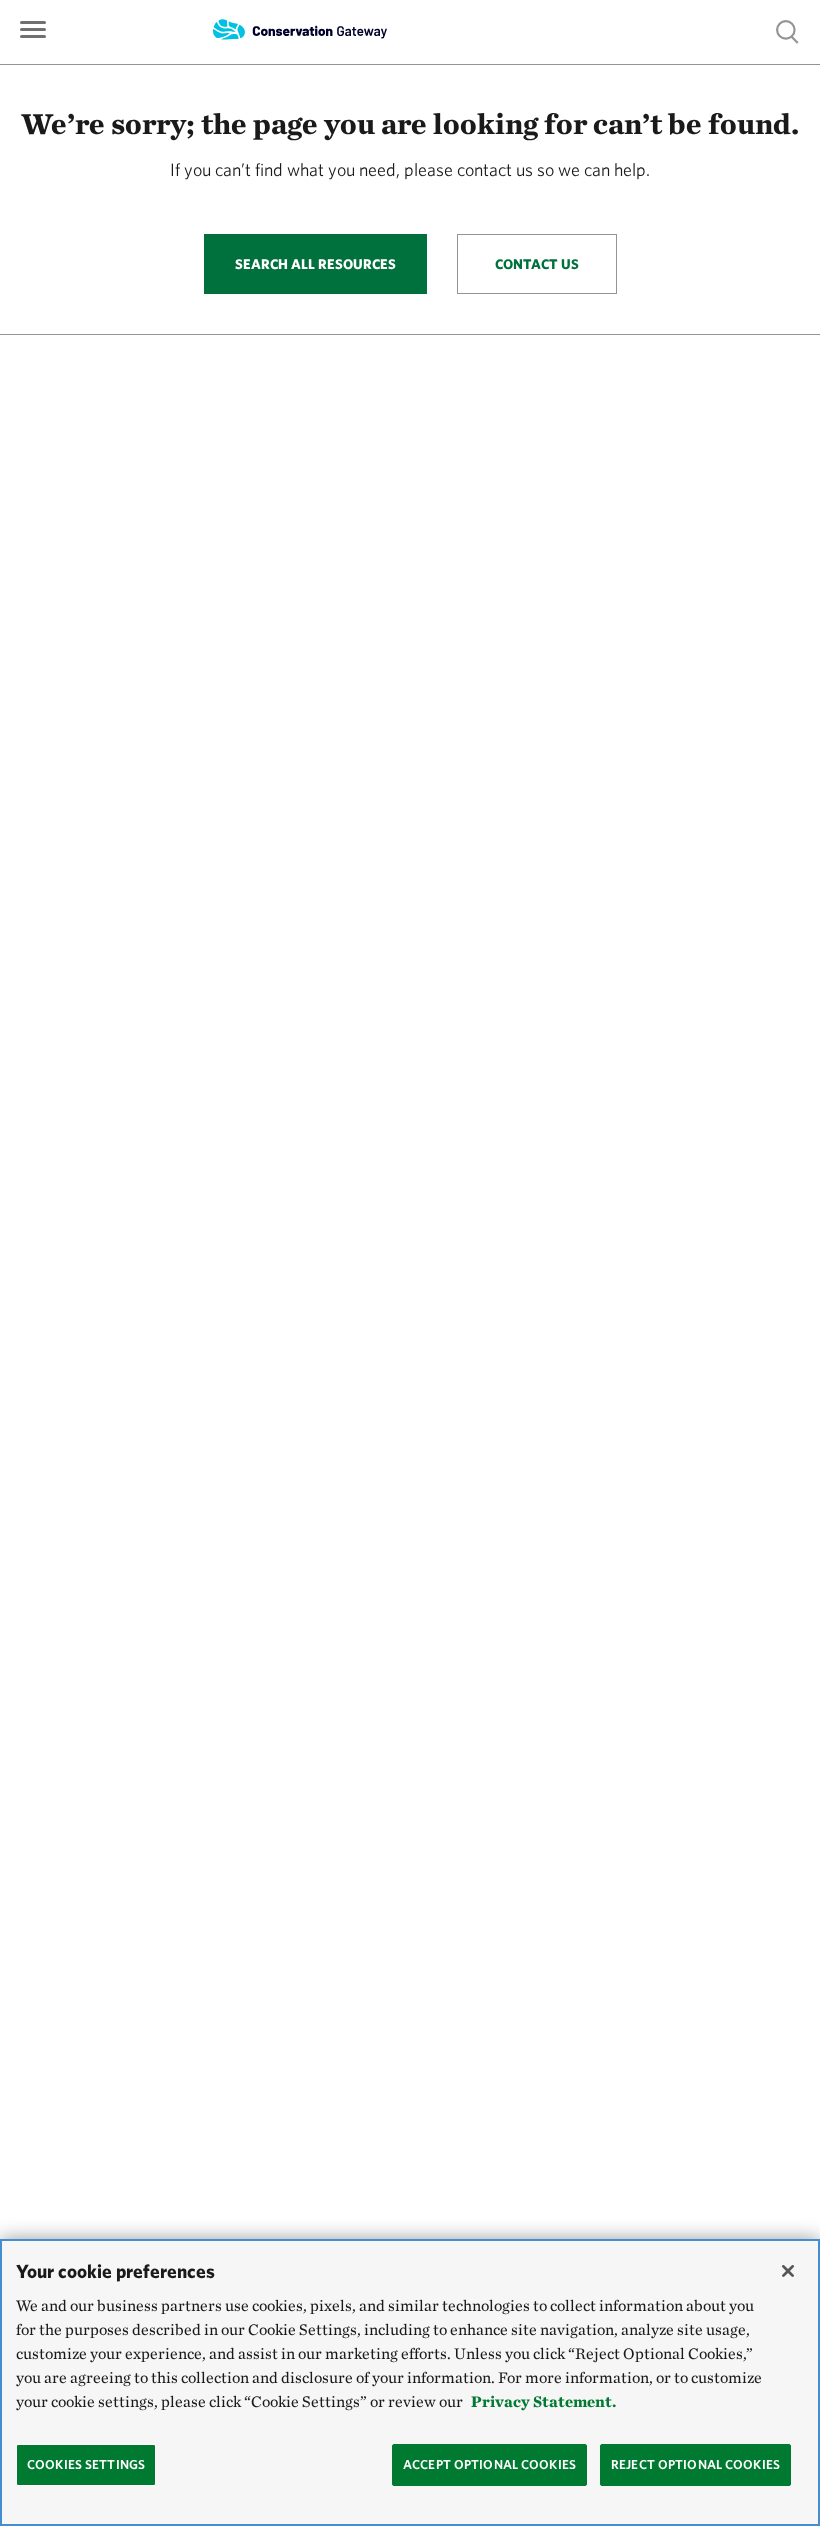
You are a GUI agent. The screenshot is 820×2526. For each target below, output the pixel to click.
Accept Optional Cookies (489, 2464)
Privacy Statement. (543, 2401)
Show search (788, 30)
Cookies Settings (86, 2464)
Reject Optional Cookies (695, 2464)
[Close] (788, 2271)
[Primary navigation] (33, 27)
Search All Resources (315, 264)
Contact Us (537, 264)
